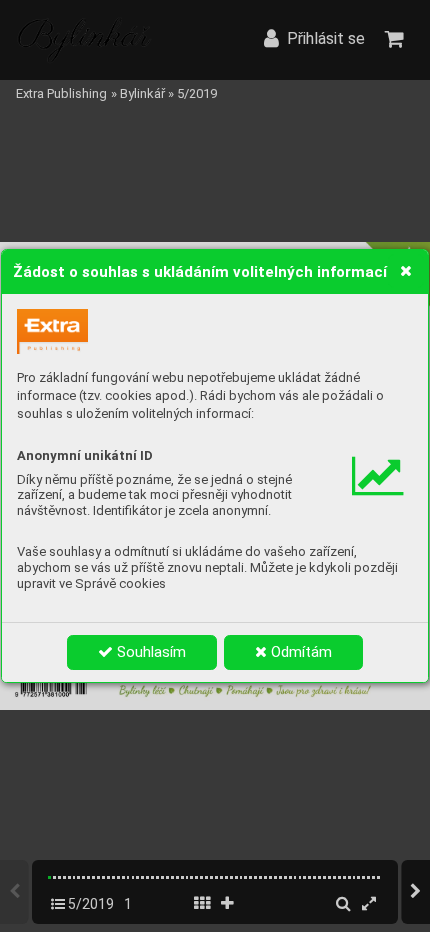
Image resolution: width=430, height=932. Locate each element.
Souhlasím (149, 652)
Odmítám (299, 652)
